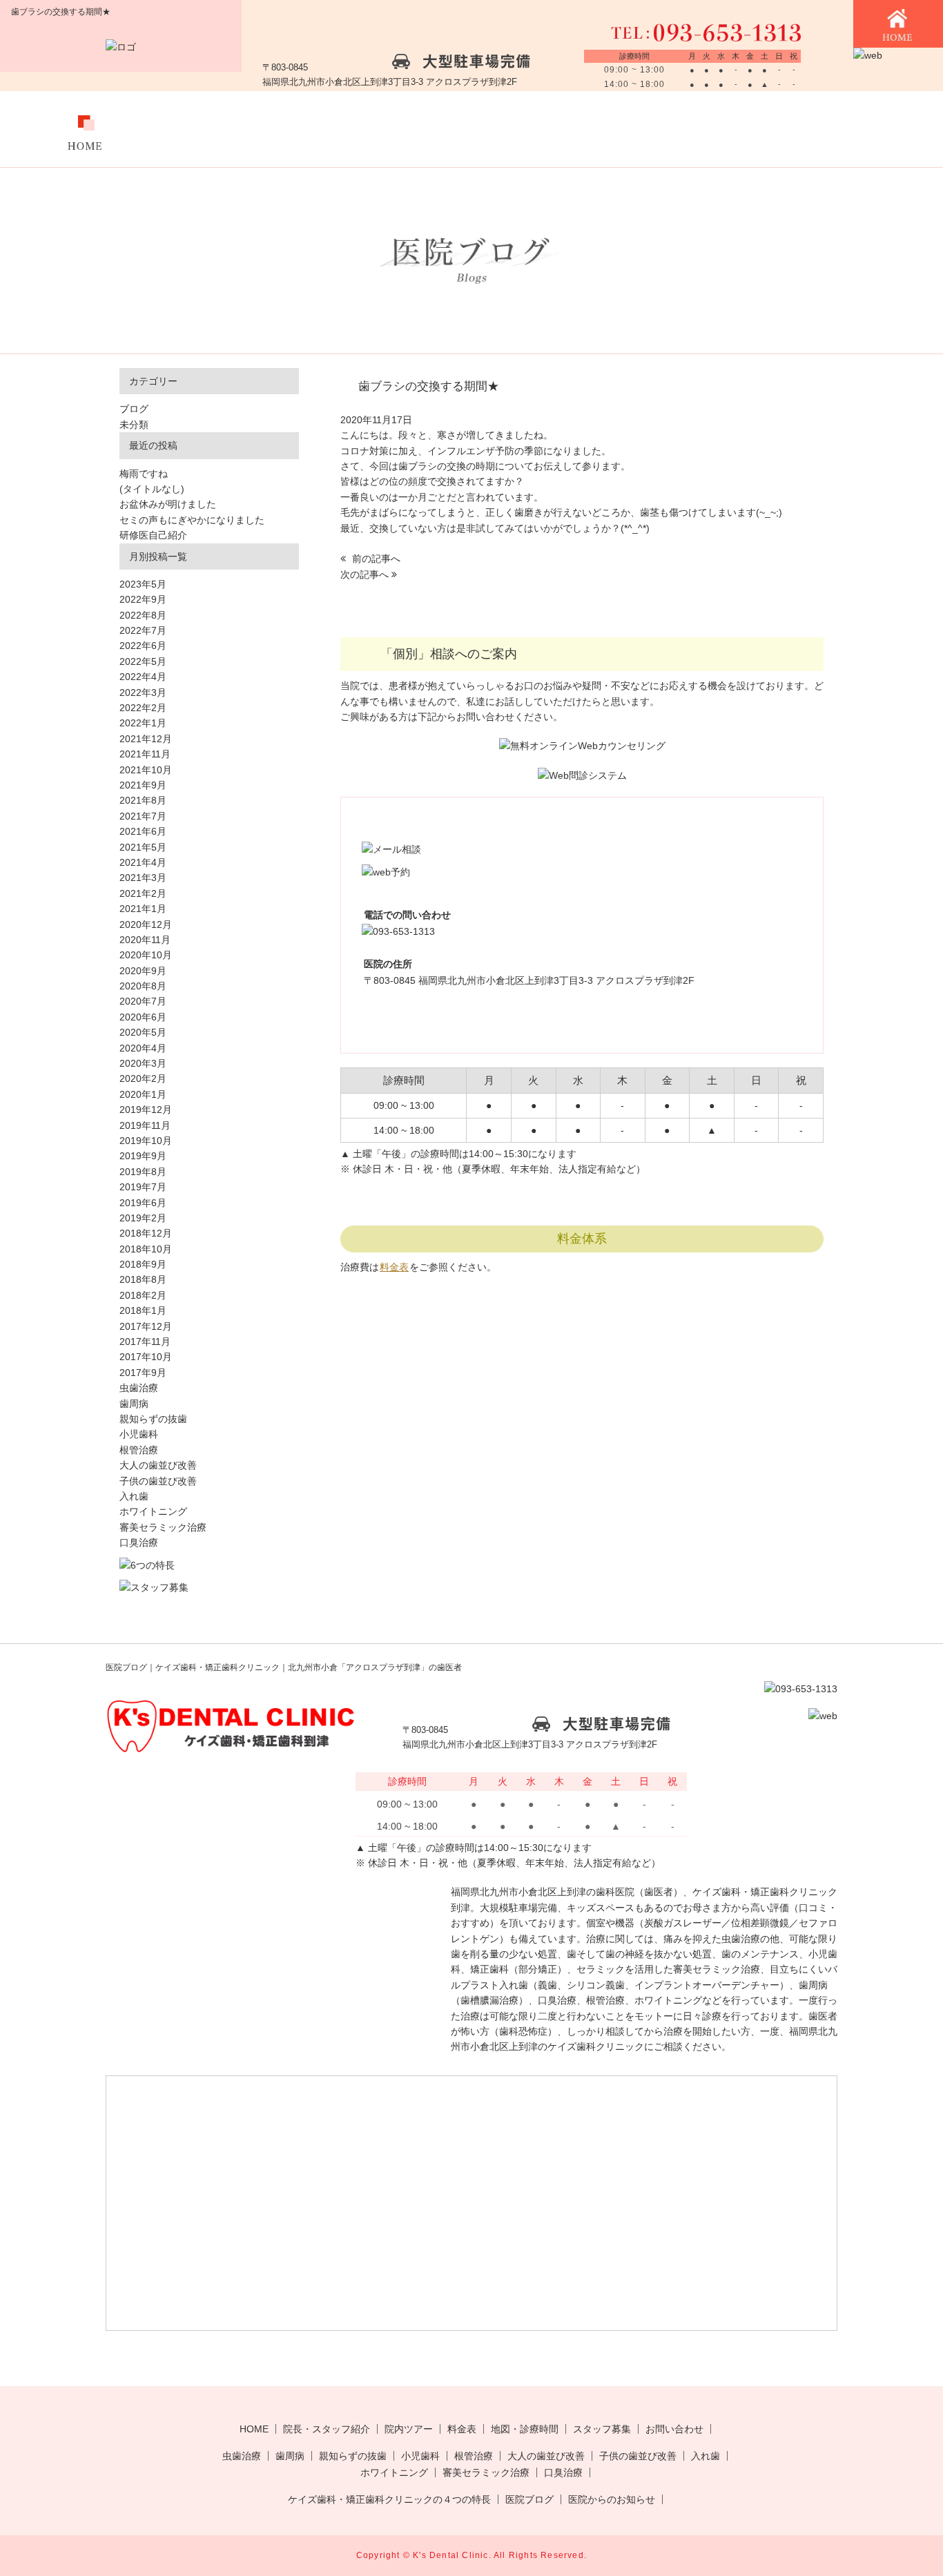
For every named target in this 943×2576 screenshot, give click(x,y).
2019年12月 (146, 1110)
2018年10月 (146, 1249)
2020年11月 (145, 940)
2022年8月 (143, 615)
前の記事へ (375, 559)
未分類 (134, 425)
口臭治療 (139, 1542)
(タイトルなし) (152, 489)
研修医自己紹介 (153, 535)
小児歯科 (139, 1434)
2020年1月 (143, 1094)
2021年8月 (143, 800)
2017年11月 (145, 1342)
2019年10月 (146, 1141)
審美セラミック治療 (163, 1527)
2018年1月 (143, 1310)
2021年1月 (143, 909)
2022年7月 (143, 630)
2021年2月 (143, 893)
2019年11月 (145, 1125)
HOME (254, 2429)
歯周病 (134, 1404)
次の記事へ (366, 574)
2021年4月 (143, 862)
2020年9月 (143, 971)
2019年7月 (143, 1187)
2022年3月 (143, 693)
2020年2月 (143, 1078)
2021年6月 (143, 831)
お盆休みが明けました (168, 504)
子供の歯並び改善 (158, 1481)
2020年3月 (143, 1063)
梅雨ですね (144, 474)
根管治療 (139, 1450)
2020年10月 (146, 955)
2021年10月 (146, 770)
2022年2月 (143, 708)
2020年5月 (143, 1032)
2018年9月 (143, 1264)
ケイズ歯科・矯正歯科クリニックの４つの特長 (389, 2499)
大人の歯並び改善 (158, 1465)
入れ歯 (134, 1496)
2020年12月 (146, 924)
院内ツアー (341, 129)
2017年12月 (146, 1326)
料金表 (468, 129)
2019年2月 (143, 1218)
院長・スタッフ (212, 129)
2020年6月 (143, 1017)
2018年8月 (143, 1279)
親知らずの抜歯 (153, 1419)
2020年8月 (143, 986)
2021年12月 (146, 739)
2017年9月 (143, 1373)
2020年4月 (143, 1048)
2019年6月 (143, 1203)
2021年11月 (145, 754)
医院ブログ (529, 2499)
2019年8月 (143, 1172)
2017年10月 (146, 1357)
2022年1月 (143, 723)
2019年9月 (143, 1156)
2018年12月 (146, 1233)
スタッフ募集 (725, 129)
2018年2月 (143, 1295)
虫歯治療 (139, 1388)
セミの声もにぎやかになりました (192, 520)
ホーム (85, 129)
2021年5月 (143, 847)
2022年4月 (143, 677)
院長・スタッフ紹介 (327, 2429)
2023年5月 (143, 584)
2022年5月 (143, 661)
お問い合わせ (853, 129)
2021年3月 (143, 878)
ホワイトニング (153, 1511)
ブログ (134, 409)
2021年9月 (143, 785)
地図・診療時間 (597, 129)
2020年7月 (143, 1001)
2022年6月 (143, 646)
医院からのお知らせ (612, 2499)
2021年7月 (143, 816)
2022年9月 (143, 599)
